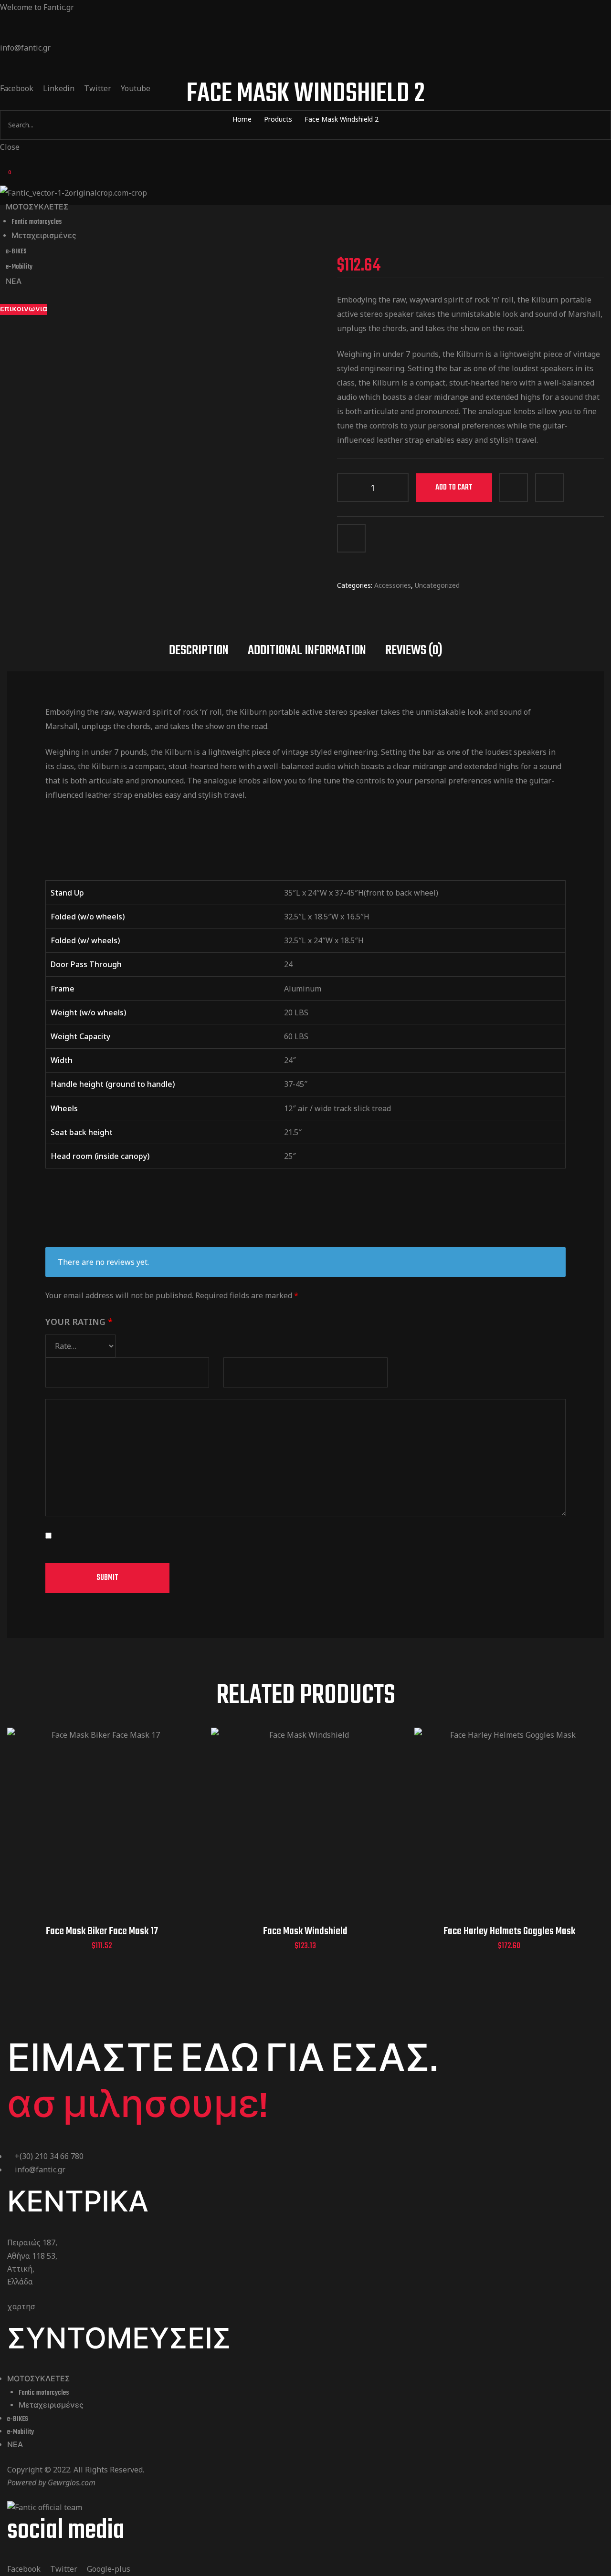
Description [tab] (199, 651)
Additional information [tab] (307, 651)
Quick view (90, 1834)
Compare (514, 488)
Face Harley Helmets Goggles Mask (509, 1931)
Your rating (79, 1322)
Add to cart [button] (67, 1834)
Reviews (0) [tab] (414, 651)
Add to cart (454, 488)
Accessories (393, 585)
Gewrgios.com (72, 2482)
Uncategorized (437, 585)
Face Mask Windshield (305, 1931)
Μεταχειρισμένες (51, 2406)
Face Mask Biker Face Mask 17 (102, 1931)
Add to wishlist (549, 488)
